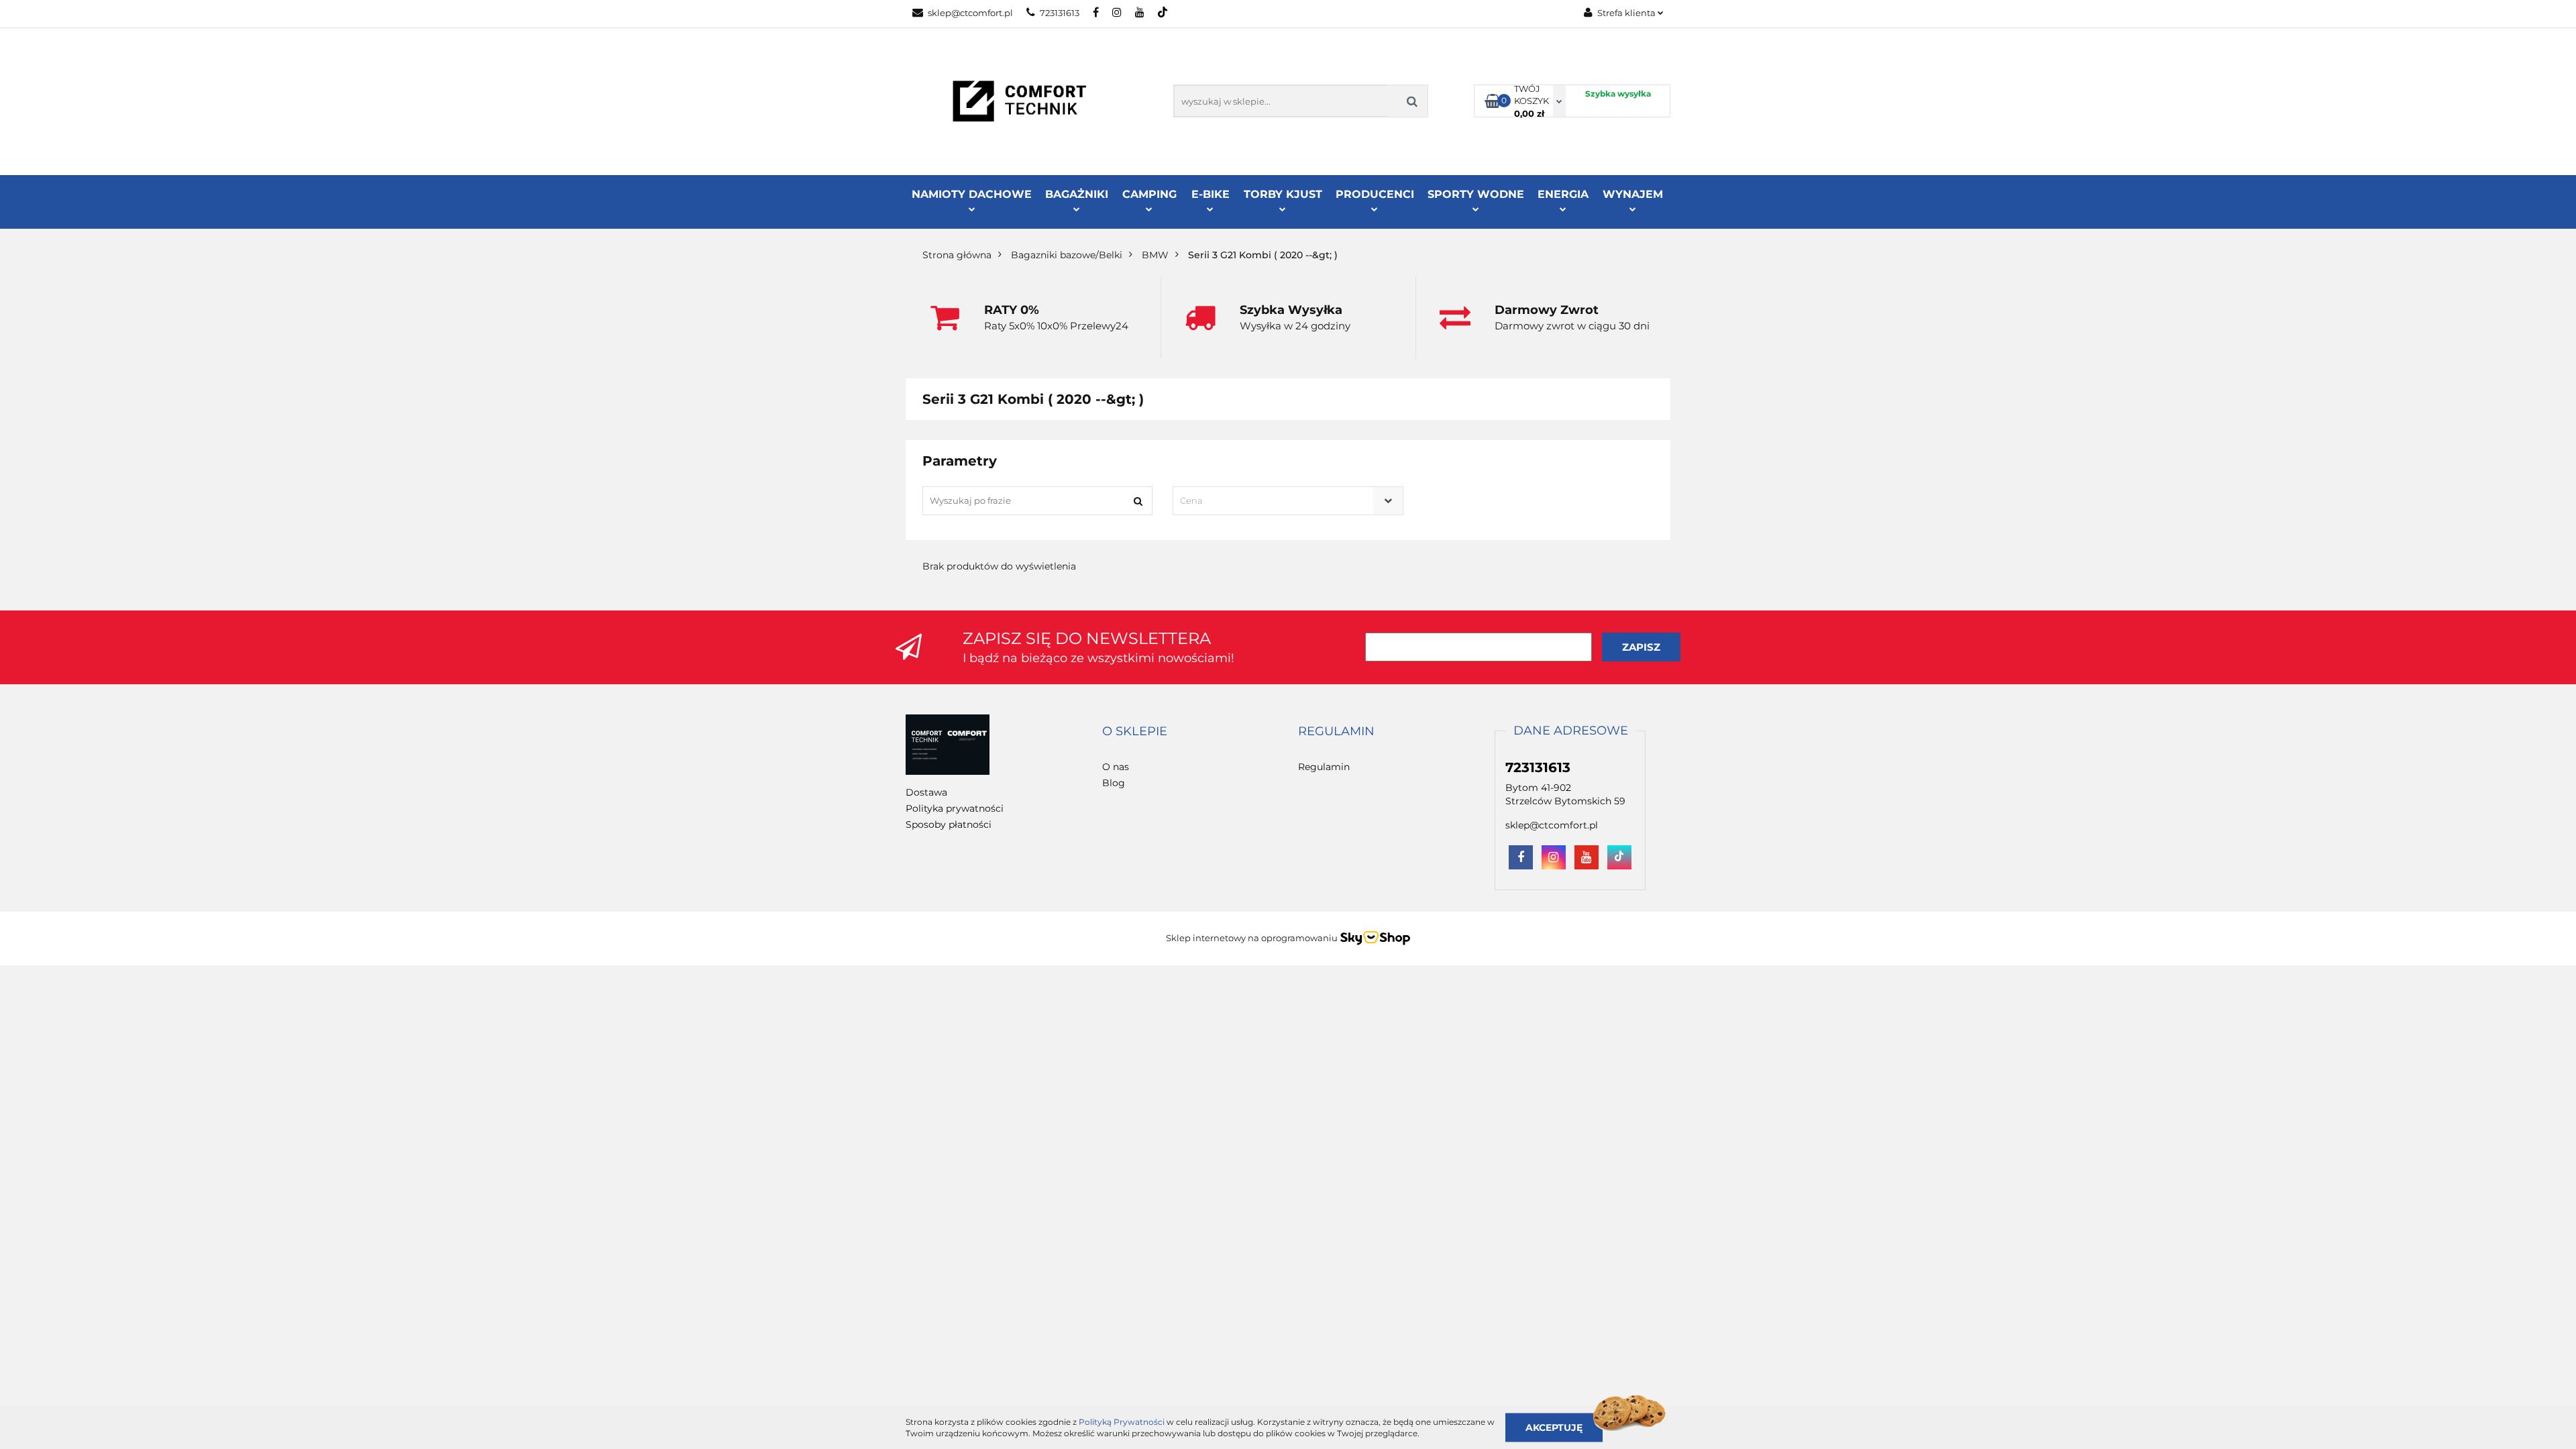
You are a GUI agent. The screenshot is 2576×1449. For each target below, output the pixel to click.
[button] (1135, 732)
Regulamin (1324, 767)
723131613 (1060, 13)
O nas (1116, 767)
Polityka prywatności (955, 808)
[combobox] (1288, 501)
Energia (1563, 194)
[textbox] (1276, 501)
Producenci (1375, 194)
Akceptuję (1554, 1427)
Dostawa (926, 792)
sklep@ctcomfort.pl (970, 13)
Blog (1114, 783)
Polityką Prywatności (1122, 1422)
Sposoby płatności (949, 824)
